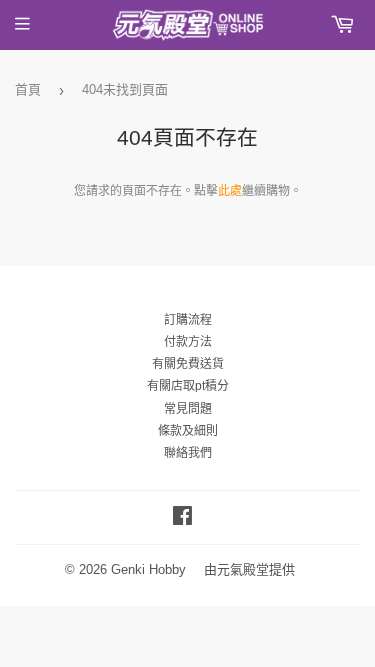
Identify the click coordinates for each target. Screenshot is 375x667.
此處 (230, 191)
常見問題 (188, 409)
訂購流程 (188, 320)
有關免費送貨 (188, 364)
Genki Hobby (148, 569)
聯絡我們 (188, 453)
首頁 (28, 89)
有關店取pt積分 (188, 386)
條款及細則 (188, 431)
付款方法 (188, 342)
